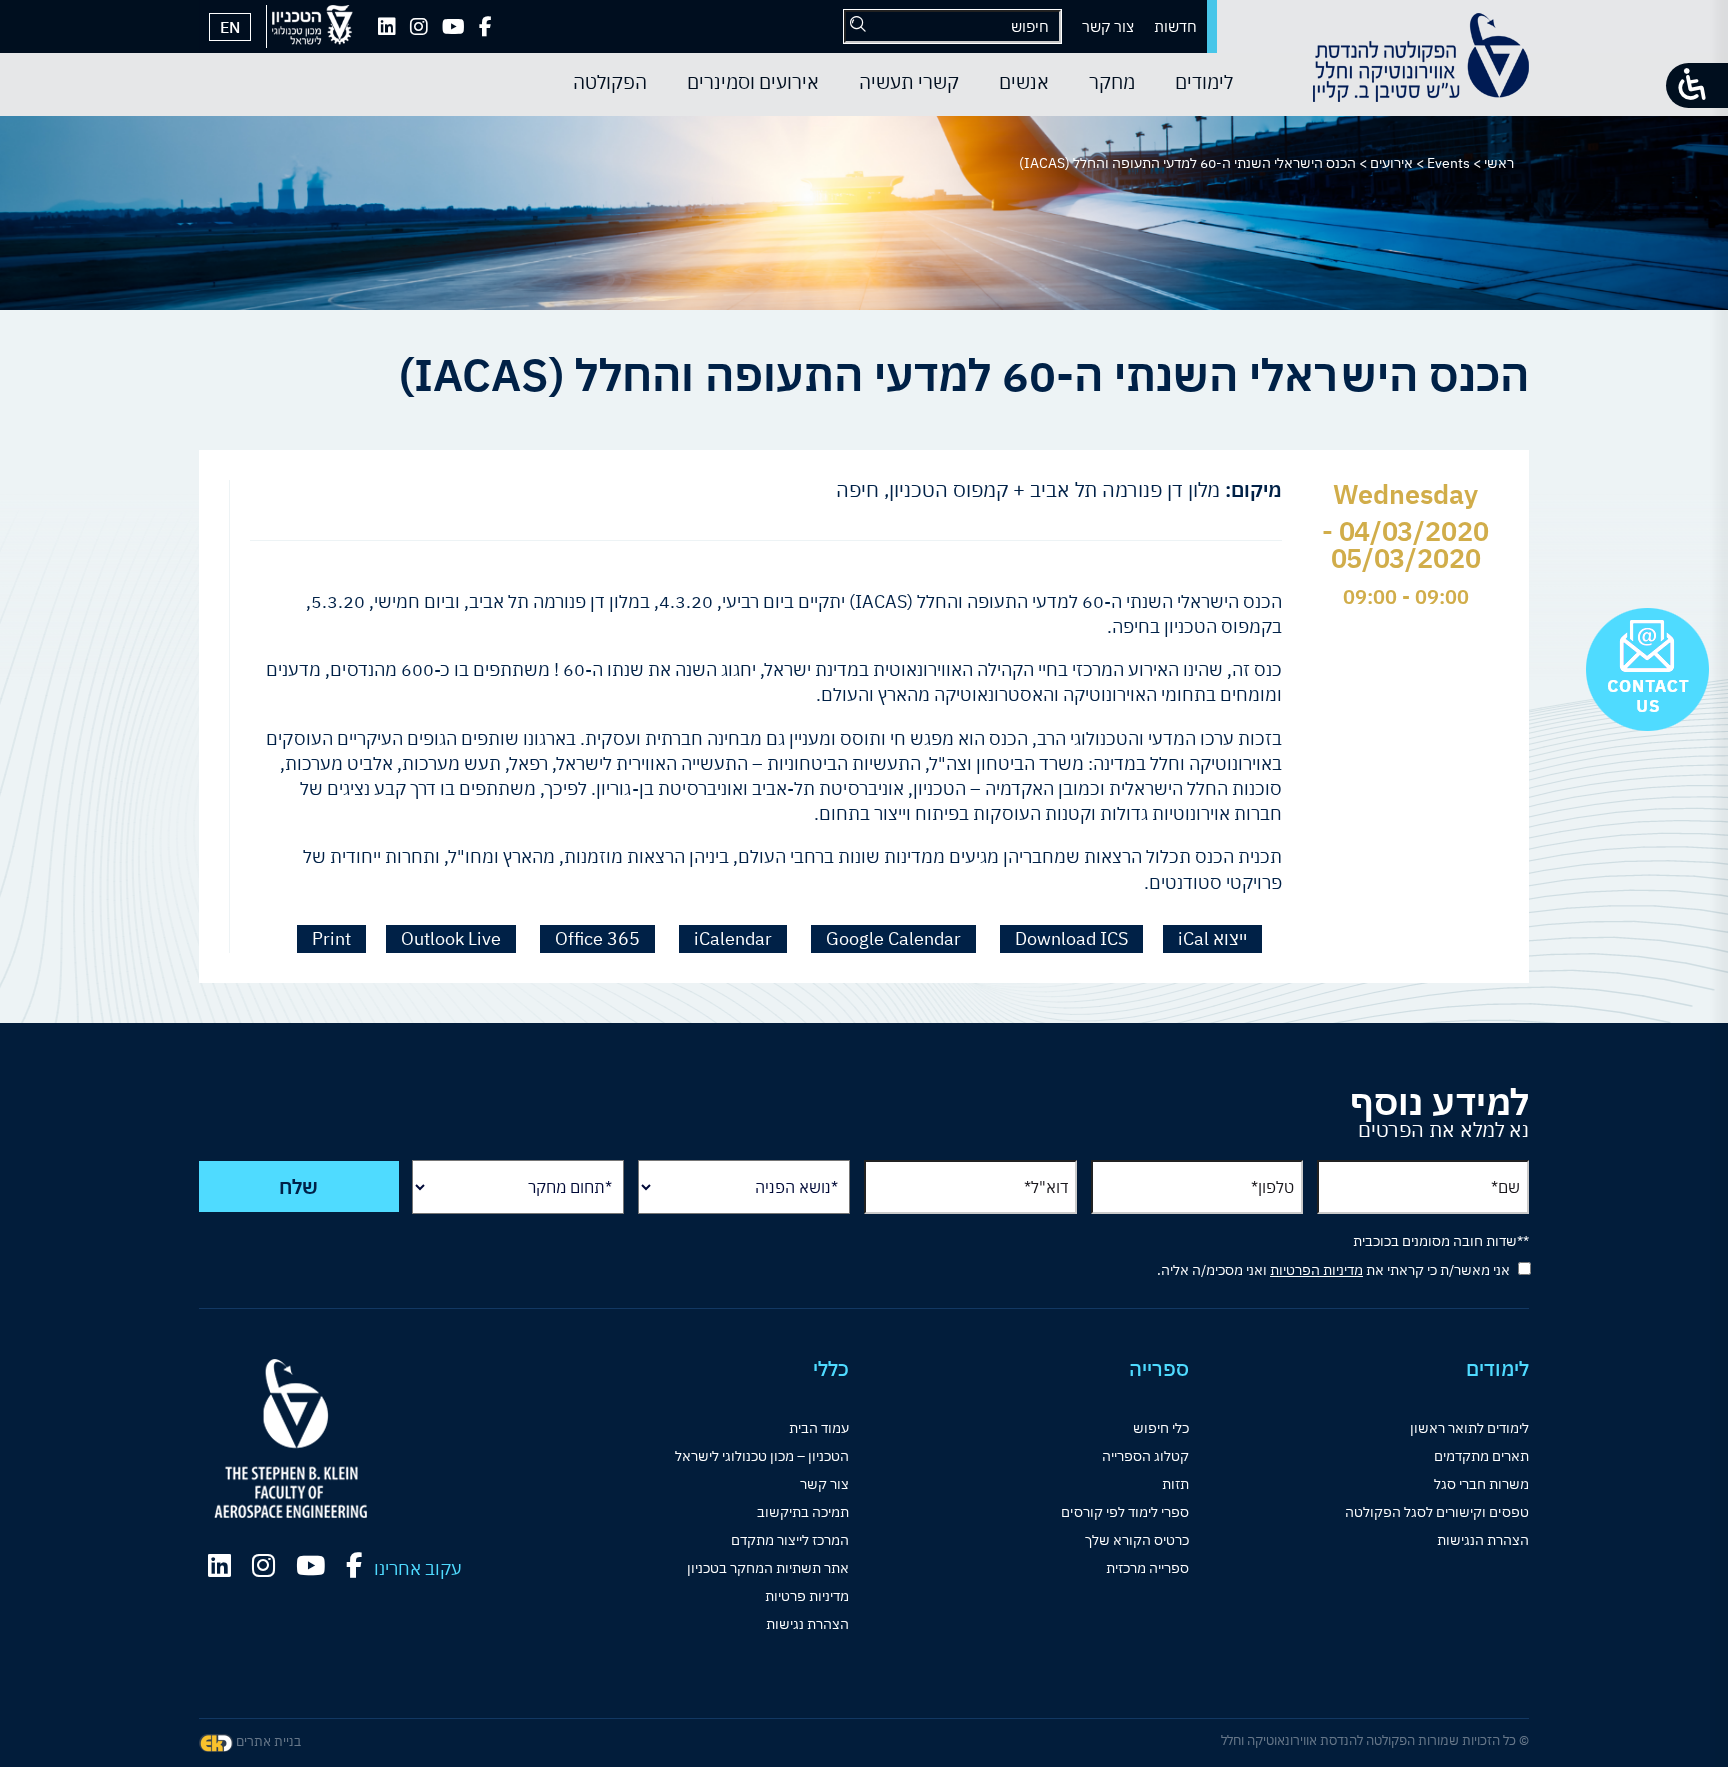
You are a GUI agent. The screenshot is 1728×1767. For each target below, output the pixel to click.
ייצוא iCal (1212, 938)
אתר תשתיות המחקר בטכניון (768, 1568)
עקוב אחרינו (418, 1568)
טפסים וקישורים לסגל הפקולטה (1437, 1512)
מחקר (1112, 82)
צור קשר (1108, 26)
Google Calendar (893, 938)
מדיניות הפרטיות (1316, 1270)
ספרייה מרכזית (1147, 1568)
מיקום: (1253, 490)
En (230, 27)
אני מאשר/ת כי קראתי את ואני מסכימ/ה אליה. (1333, 1270)
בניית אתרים (267, 1741)
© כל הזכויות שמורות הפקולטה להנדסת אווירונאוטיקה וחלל (1375, 1740)
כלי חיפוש (1161, 1428)
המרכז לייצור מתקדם (790, 1540)
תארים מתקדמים (1481, 1456)
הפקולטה (610, 82)
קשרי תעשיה (909, 82)
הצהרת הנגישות (1483, 1540)
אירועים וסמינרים (753, 82)
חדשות (1175, 26)
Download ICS (1071, 938)
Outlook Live (451, 938)
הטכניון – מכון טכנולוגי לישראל (762, 1456)
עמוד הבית (819, 1428)
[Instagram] (419, 27)
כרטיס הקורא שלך (1137, 1540)
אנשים (1024, 82)
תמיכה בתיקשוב (803, 1512)
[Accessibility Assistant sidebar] (1697, 85)
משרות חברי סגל (1481, 1484)
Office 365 (597, 938)
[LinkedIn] (387, 27)
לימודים (1204, 82)
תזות (1175, 1484)
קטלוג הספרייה (1145, 1456)
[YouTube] (453, 27)
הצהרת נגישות (807, 1624)
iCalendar (733, 938)
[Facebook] (485, 27)
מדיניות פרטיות (807, 1596)
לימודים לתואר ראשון (1469, 1428)
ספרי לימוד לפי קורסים (1125, 1512)
